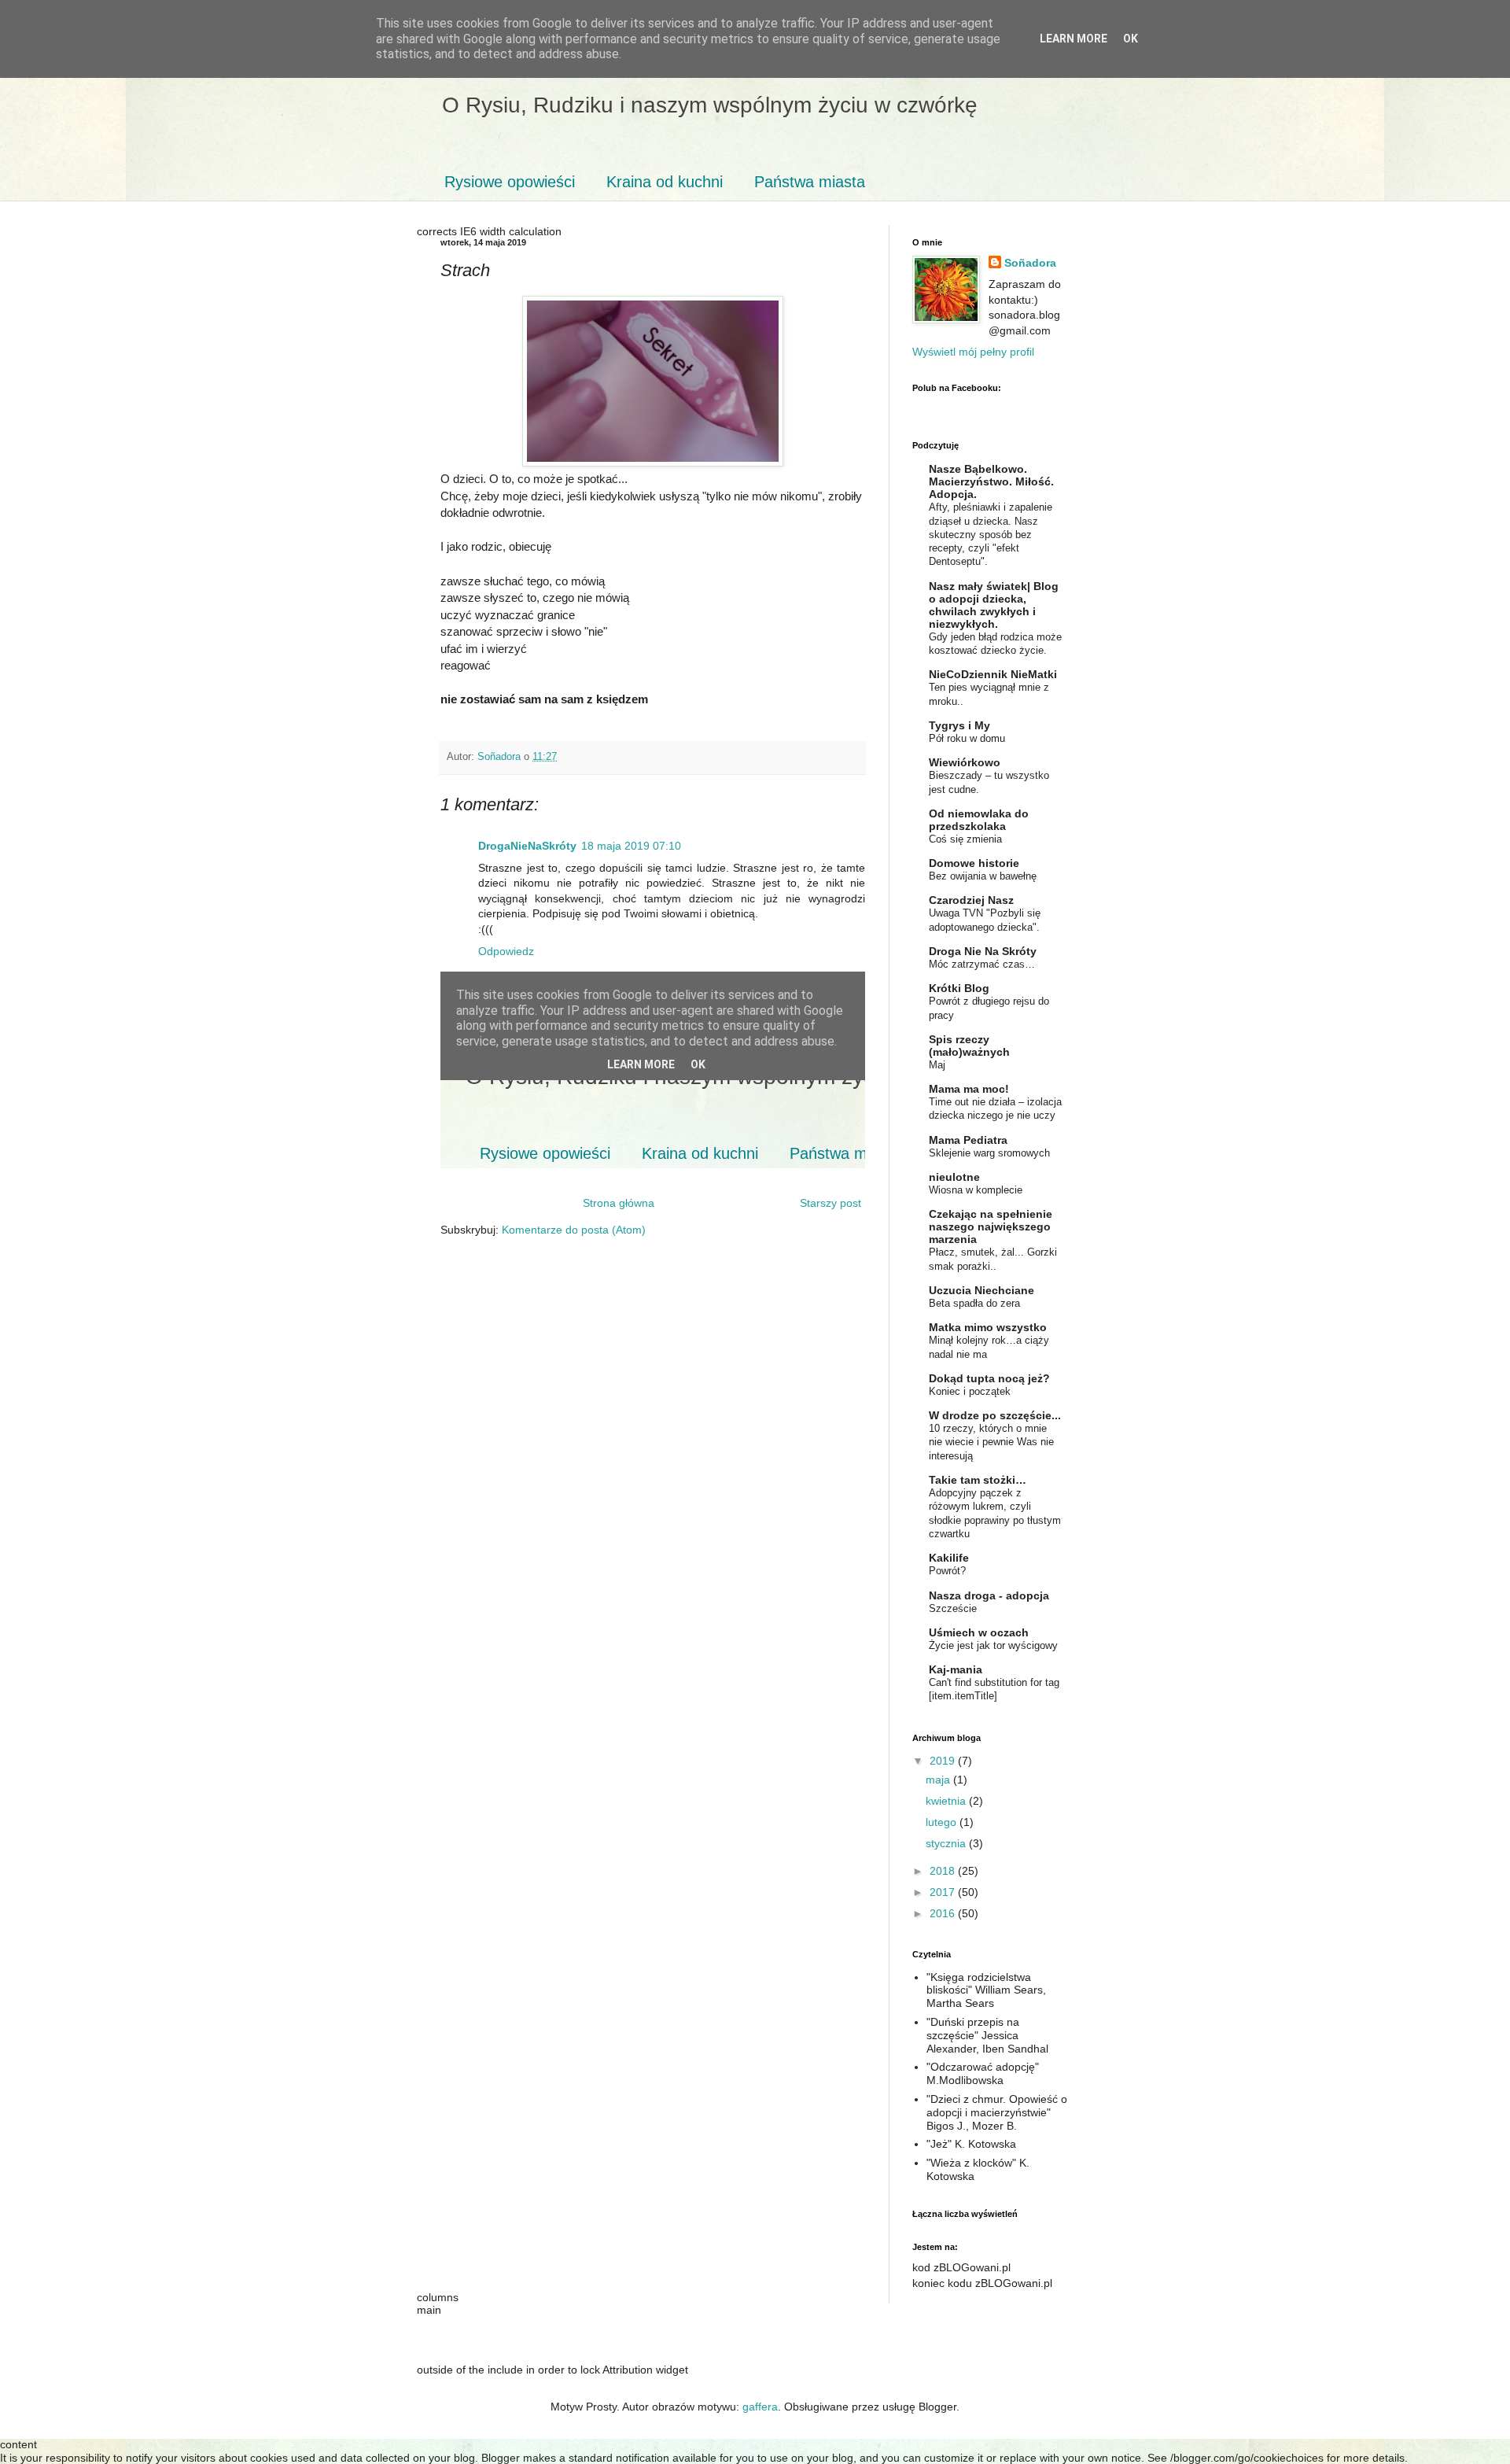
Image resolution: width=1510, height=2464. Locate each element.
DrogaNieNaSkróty (527, 846)
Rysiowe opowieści (510, 182)
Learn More (1074, 39)
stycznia (947, 1843)
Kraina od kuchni (665, 182)
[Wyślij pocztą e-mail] (617, 758)
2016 (944, 1913)
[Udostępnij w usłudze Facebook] (661, 758)
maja (939, 1780)
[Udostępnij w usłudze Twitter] (646, 758)
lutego (943, 1822)
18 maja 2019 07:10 (631, 846)
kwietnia (947, 1801)
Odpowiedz (506, 951)
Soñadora (1030, 263)
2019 (944, 1761)
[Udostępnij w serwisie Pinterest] (676, 758)
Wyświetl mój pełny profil (973, 352)
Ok (1131, 39)
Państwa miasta (810, 182)
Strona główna (619, 1203)
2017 (944, 1892)
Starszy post (830, 1203)
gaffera (760, 2407)
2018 (944, 1871)
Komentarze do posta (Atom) (574, 1230)
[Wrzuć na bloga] (632, 758)
